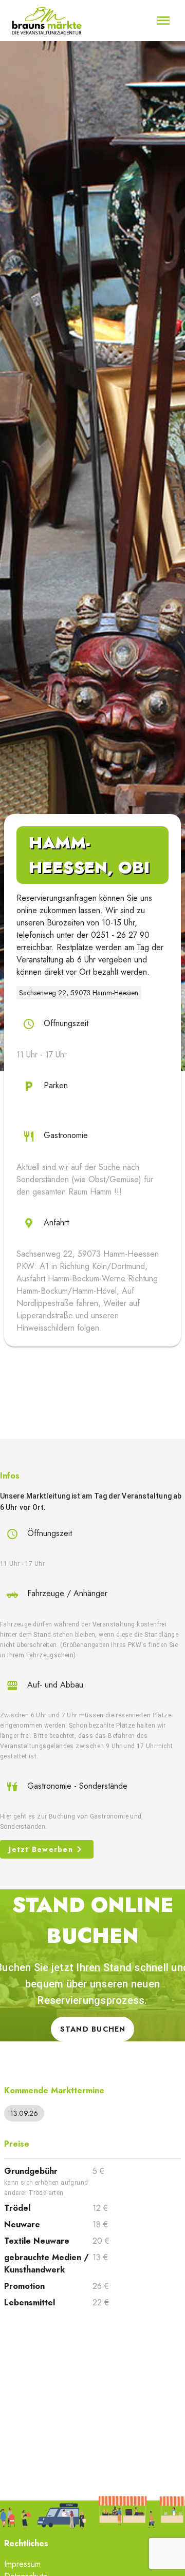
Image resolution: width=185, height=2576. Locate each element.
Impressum (22, 2564)
